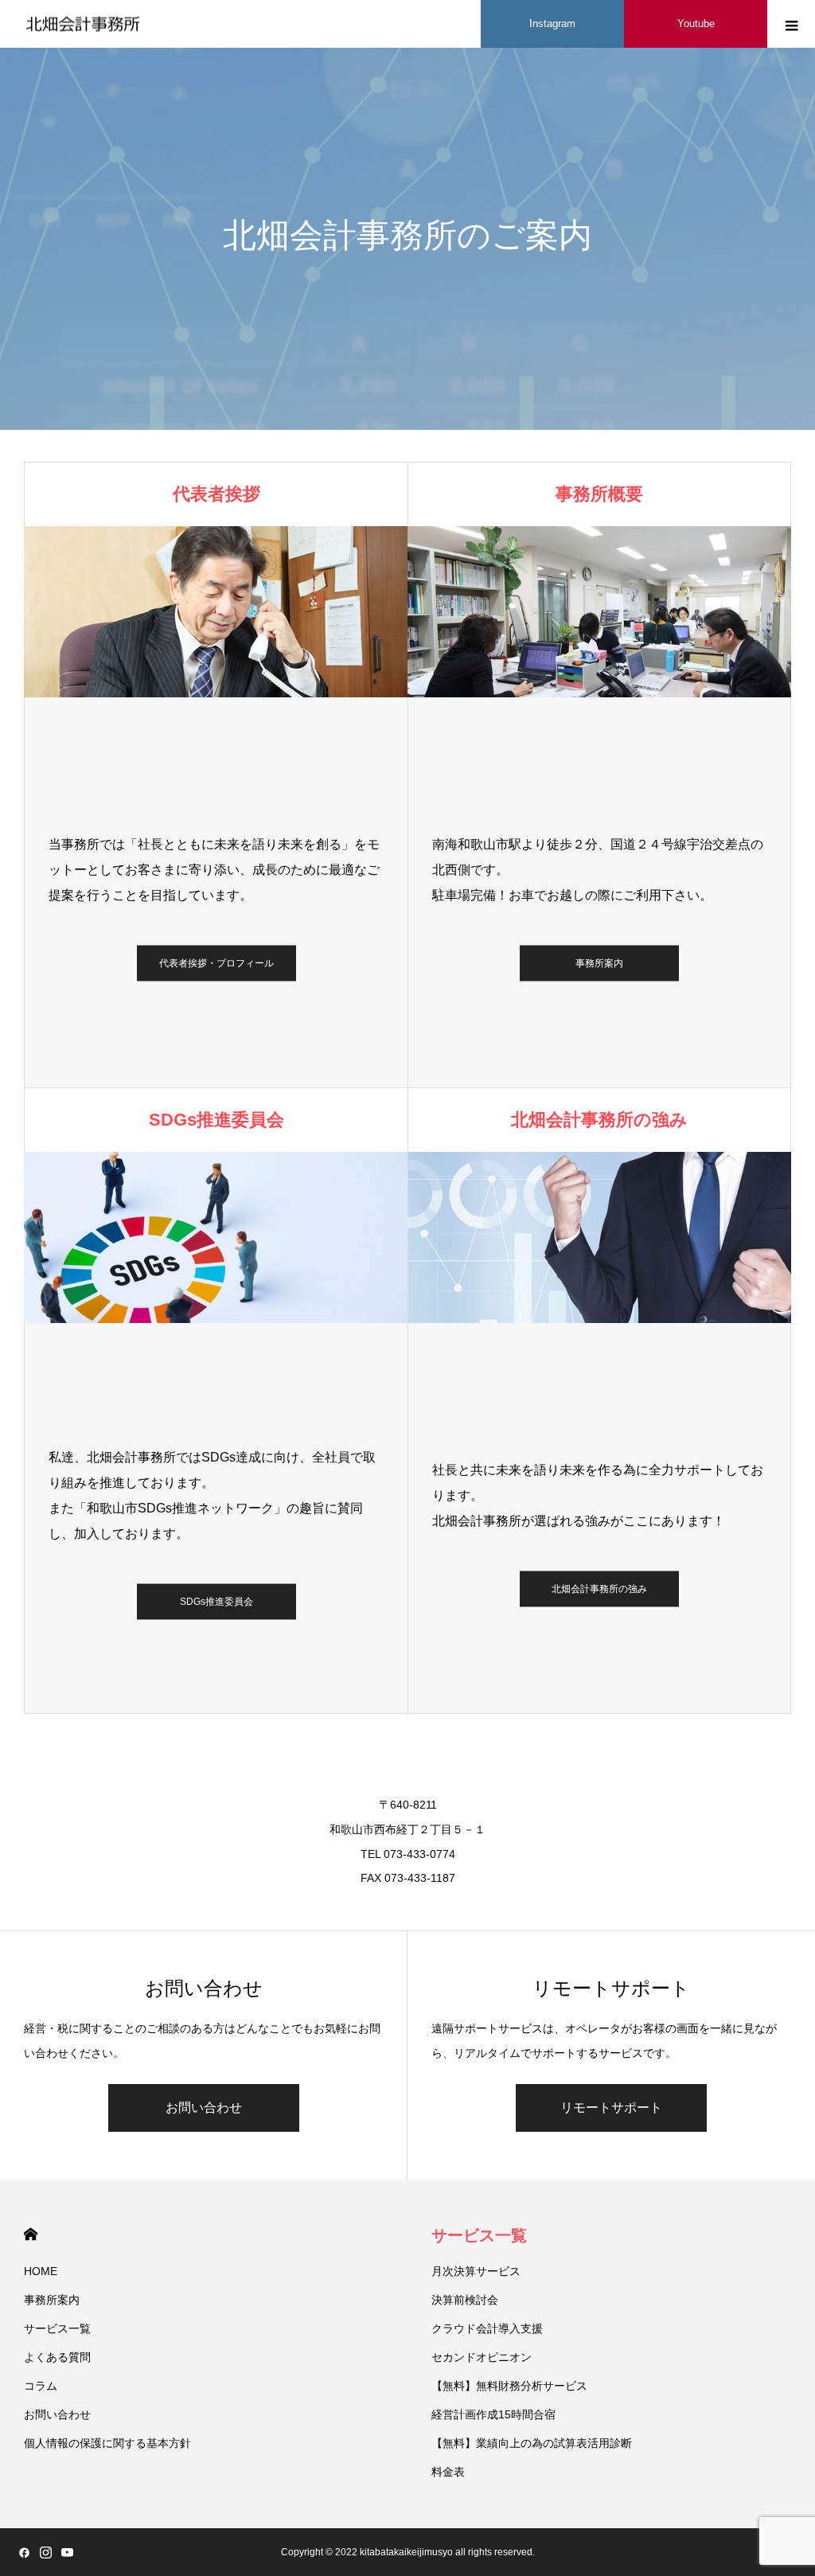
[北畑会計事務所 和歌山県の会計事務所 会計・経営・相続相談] (84, 24)
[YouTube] (67, 2552)
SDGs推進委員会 (216, 1602)
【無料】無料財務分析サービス (509, 2386)
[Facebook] (24, 2552)
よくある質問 (57, 2357)
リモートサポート (611, 2108)
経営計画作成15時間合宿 (493, 2414)
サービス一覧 (57, 2328)
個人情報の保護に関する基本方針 (107, 2443)
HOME (31, 2234)
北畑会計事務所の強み (599, 1589)
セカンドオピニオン (482, 2357)
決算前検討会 (465, 2300)
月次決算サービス (476, 2271)
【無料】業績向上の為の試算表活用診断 (532, 2443)
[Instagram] (45, 2552)
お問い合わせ (204, 2108)
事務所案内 (599, 963)
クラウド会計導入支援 (487, 2328)
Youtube (696, 23)
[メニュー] (791, 24)
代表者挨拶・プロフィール (216, 963)
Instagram (552, 23)
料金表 (448, 2472)
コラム (41, 2386)
